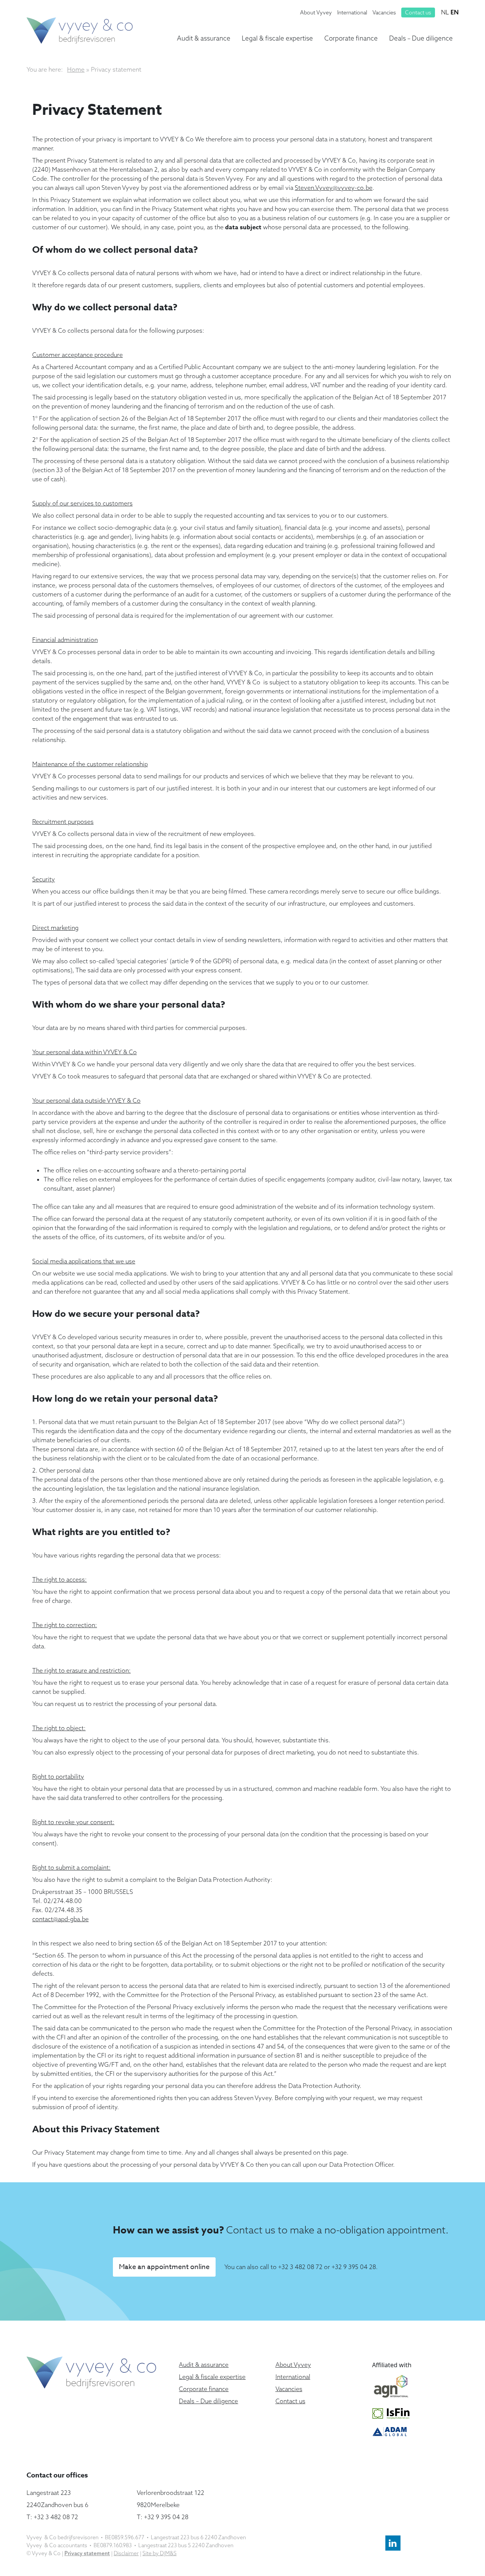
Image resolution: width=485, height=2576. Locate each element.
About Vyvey (316, 13)
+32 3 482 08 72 (300, 2267)
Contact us (418, 13)
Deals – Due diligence (421, 38)
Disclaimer (126, 2553)
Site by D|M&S (160, 2553)
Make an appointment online (164, 2267)
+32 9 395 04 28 (354, 2267)
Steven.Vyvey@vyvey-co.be (334, 188)
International (352, 13)
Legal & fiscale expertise (277, 38)
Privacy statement (87, 2553)
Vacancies (384, 13)
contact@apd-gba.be (60, 1919)
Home (76, 69)
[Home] (80, 30)
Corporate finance (351, 38)
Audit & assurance (204, 38)
